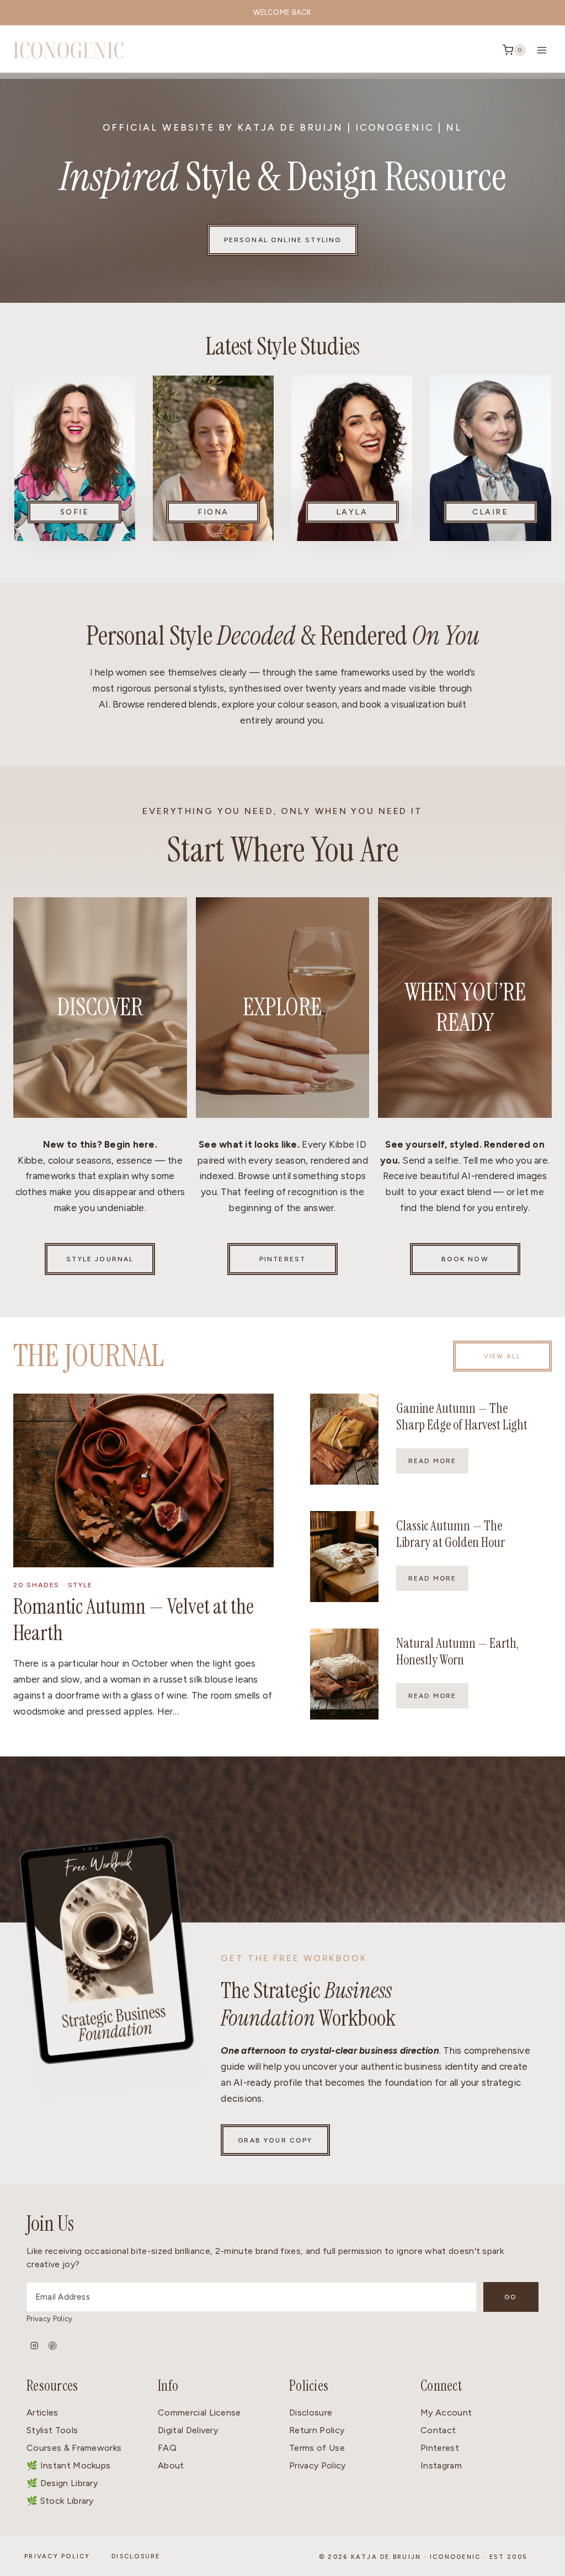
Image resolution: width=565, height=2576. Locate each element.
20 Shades (36, 1585)
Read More (438, 1465)
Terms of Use (317, 2448)
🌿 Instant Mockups (68, 2465)
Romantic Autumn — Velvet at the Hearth (134, 1620)
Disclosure (311, 2412)
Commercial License (199, 2412)
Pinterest (440, 2448)
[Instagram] (34, 2346)
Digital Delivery (188, 2430)
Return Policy (317, 2430)
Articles (42, 2412)
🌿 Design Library (62, 2483)
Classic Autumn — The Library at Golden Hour (451, 1534)
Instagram (441, 2465)
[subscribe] (103, 1966)
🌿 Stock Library (60, 2501)
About (171, 2465)
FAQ (167, 2448)
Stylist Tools (52, 2430)
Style (80, 1585)
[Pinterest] (53, 2346)
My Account (446, 2412)
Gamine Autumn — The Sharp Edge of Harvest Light (462, 1416)
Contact (438, 2430)
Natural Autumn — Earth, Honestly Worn (457, 1651)
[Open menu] (542, 50)
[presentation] (143, 1480)
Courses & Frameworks (74, 2448)
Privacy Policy (49, 2319)
